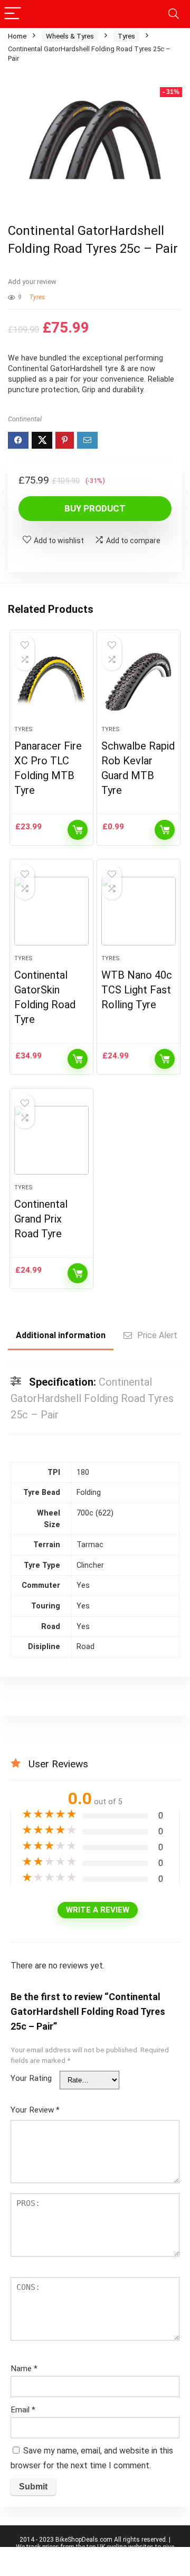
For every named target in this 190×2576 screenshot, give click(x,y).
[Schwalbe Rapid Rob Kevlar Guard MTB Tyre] (138, 682)
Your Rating (31, 2078)
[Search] (174, 14)
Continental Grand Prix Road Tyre (41, 1219)
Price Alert (157, 1335)
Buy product (95, 508)
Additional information (61, 1335)
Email (23, 2410)
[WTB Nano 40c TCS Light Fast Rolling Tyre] (138, 911)
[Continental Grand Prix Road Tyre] (51, 1140)
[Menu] (13, 14)
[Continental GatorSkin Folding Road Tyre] (51, 911)
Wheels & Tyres (70, 36)
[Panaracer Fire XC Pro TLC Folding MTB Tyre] (51, 682)
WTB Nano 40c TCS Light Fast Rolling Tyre (137, 990)
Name (24, 2369)
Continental (25, 419)
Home (17, 36)
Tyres (126, 36)
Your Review (35, 2110)
